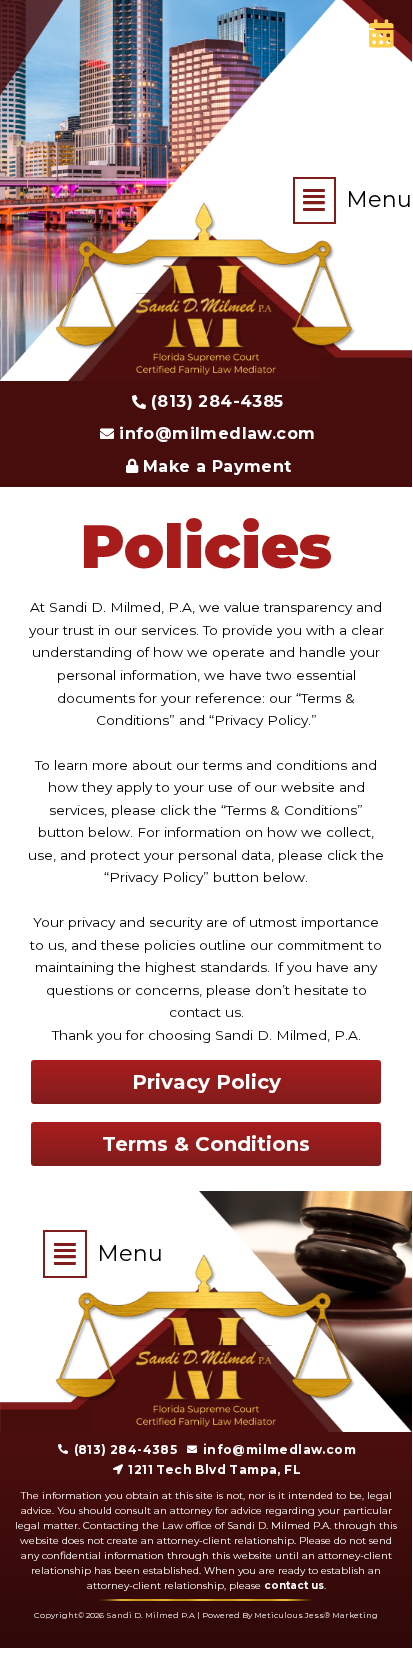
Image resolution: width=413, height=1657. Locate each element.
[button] (319, 201)
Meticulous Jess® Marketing (316, 1615)
